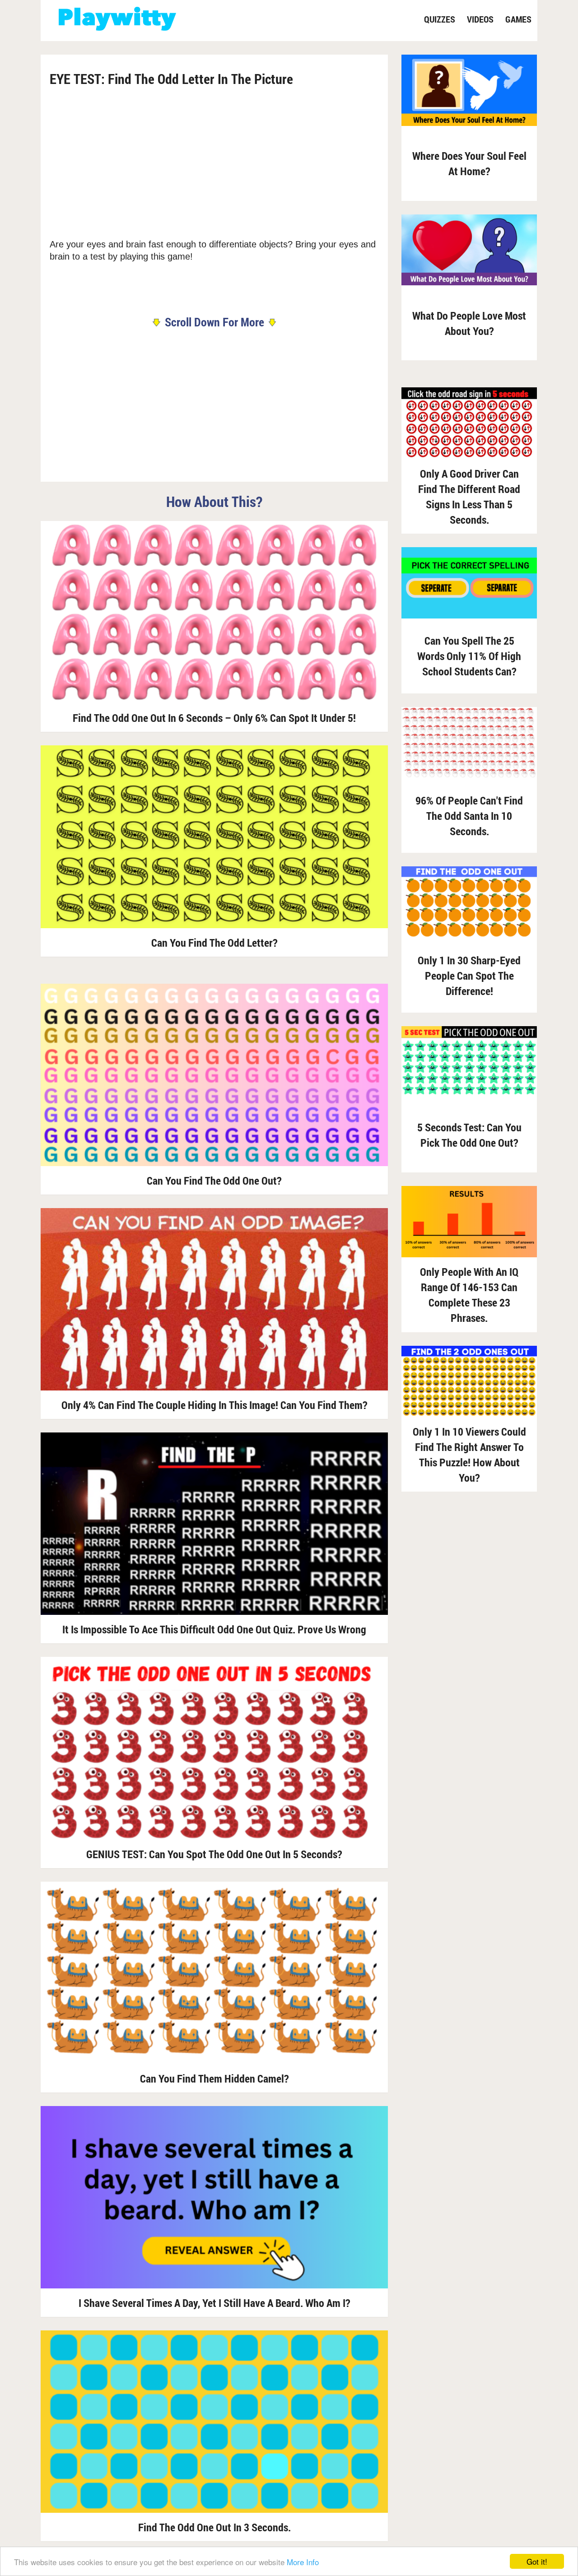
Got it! (537, 2561)
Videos (480, 19)
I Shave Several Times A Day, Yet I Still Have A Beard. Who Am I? (214, 2303)
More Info (303, 2562)
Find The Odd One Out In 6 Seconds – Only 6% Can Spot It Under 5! (214, 718)
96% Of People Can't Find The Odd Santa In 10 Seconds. (469, 816)
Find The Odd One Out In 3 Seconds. (214, 2527)
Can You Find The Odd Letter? (214, 943)
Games (518, 19)
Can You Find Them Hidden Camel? (214, 2078)
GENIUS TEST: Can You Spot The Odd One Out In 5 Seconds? (214, 1854)
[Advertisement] (214, 162)
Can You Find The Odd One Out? (214, 1181)
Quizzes (440, 19)
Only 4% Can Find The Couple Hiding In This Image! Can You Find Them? (214, 1405)
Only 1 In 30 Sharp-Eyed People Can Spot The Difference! (469, 976)
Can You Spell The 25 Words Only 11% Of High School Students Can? (469, 656)
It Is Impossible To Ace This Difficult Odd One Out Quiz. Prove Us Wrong (214, 1629)
